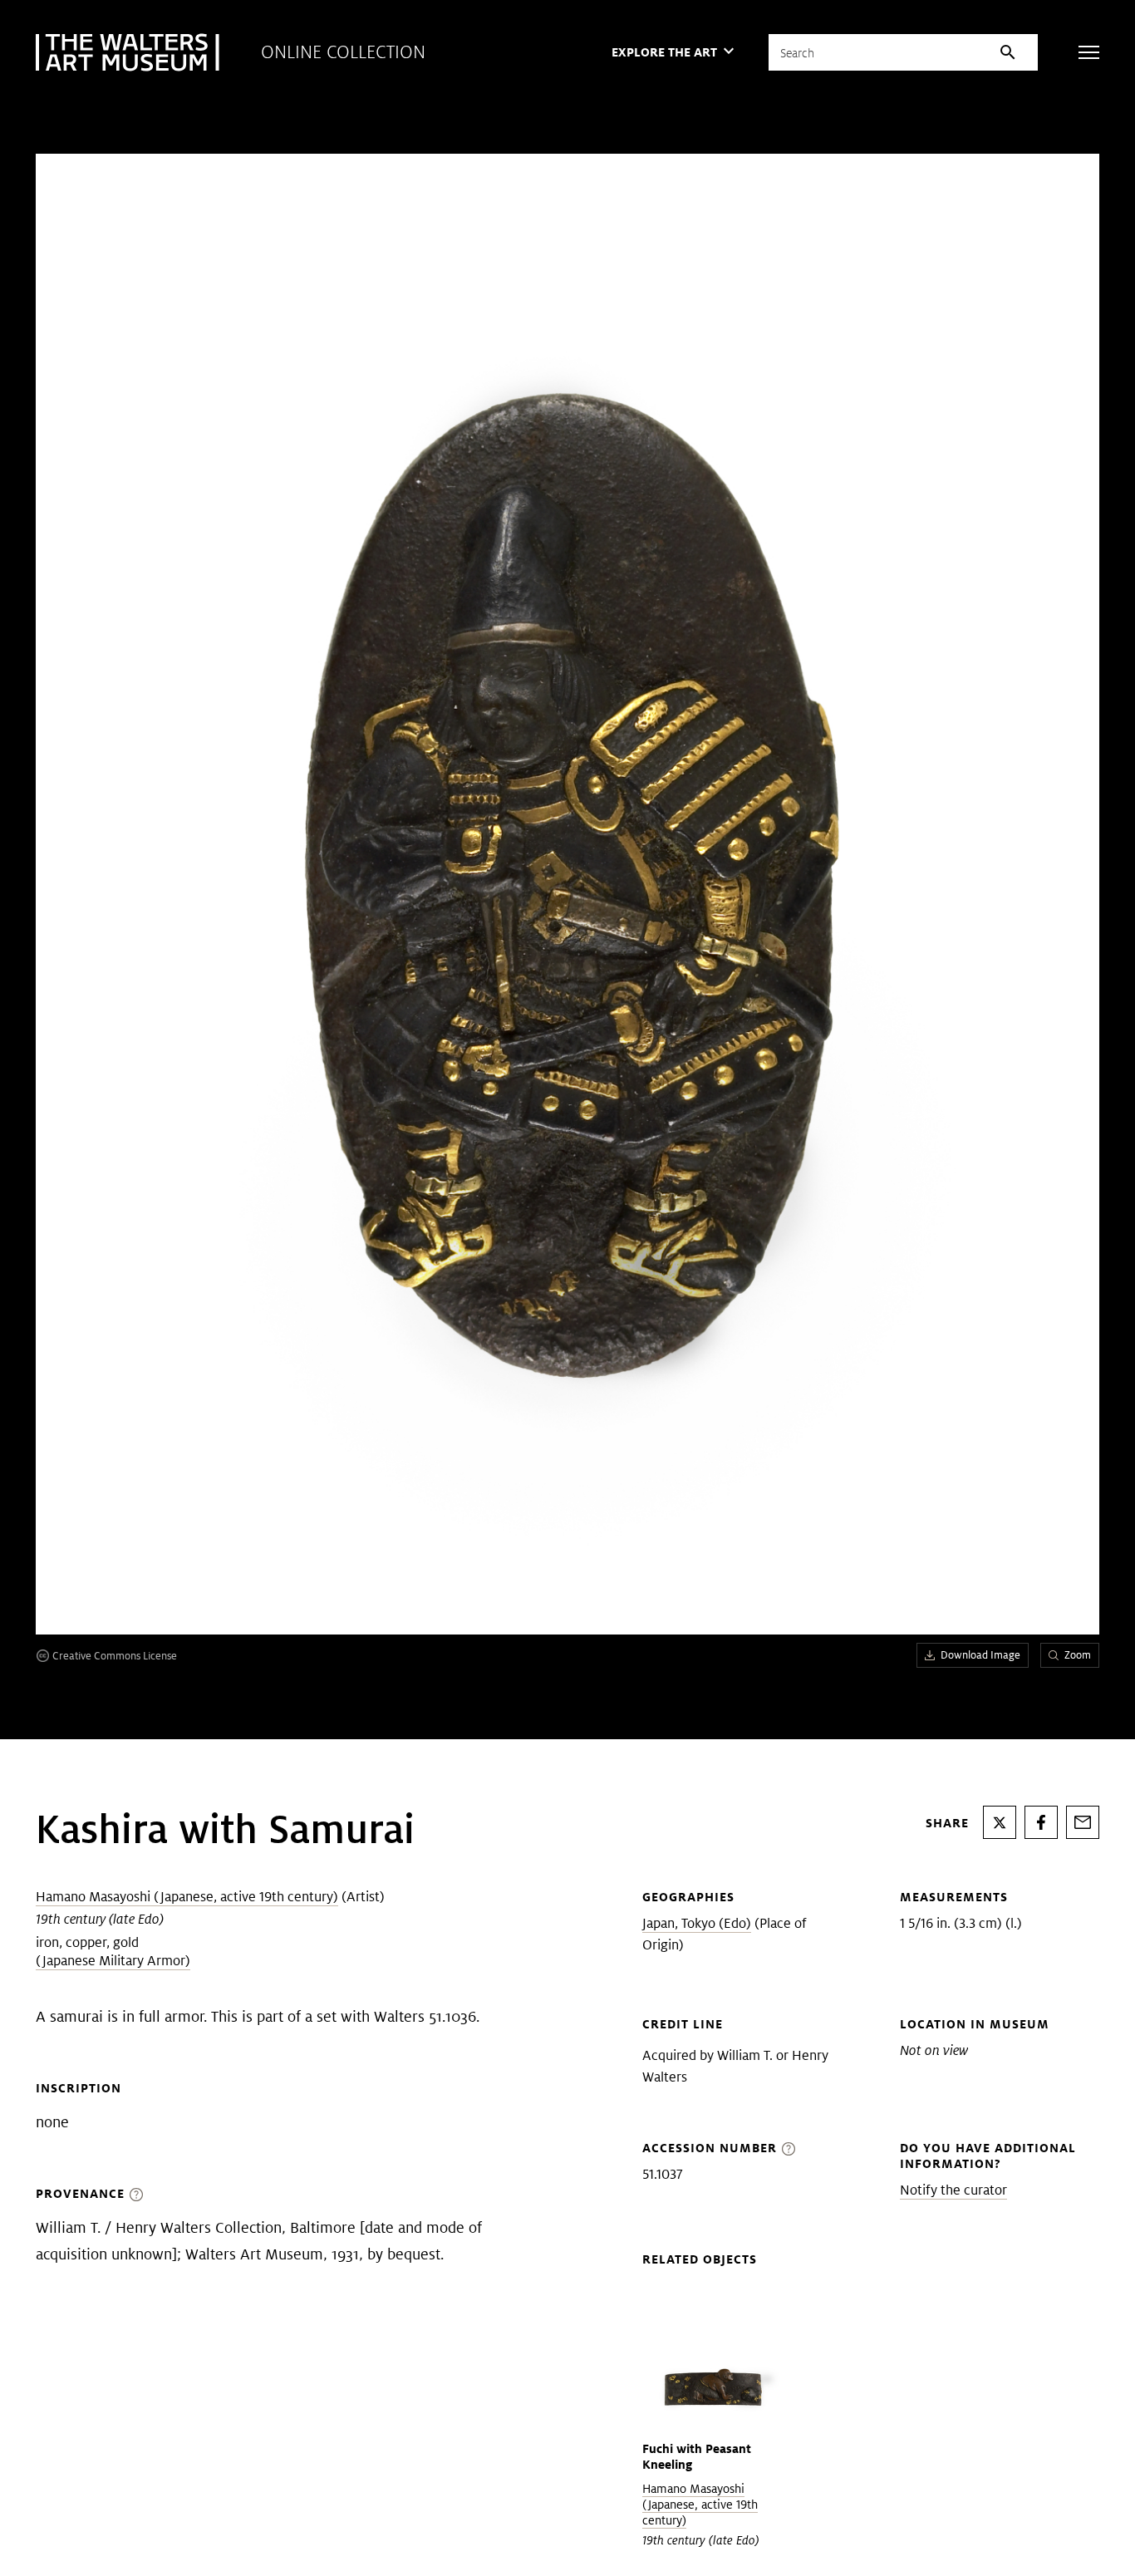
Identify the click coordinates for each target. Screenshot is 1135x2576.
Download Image (980, 1655)
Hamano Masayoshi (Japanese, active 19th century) (187, 1897)
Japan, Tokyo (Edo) (697, 1923)
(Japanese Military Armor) (113, 1961)
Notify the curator (953, 2190)
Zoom (1078, 1655)
